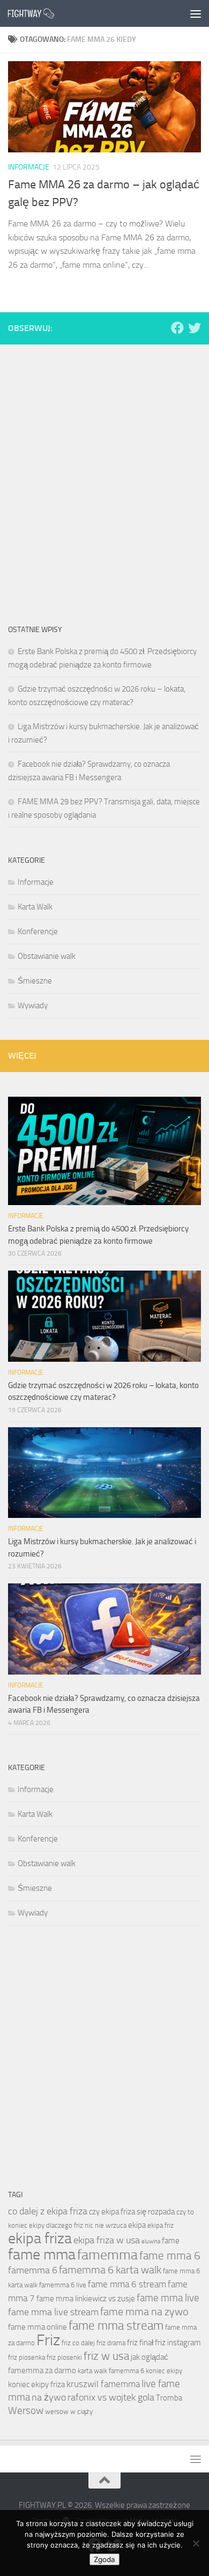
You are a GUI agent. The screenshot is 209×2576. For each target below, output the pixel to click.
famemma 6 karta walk (110, 2270)
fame (171, 2241)
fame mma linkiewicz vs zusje (86, 2299)
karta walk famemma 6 (111, 2371)
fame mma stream (116, 2325)
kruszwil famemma (103, 2384)
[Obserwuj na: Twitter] (195, 328)
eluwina (151, 2241)
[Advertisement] (104, 465)
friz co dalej (78, 2343)
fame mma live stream (53, 2312)
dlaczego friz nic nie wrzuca (86, 2225)
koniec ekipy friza (36, 2384)
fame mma (42, 2254)
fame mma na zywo (144, 2311)
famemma (107, 2255)
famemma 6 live (63, 2285)
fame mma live (168, 2298)
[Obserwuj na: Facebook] (177, 328)
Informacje (29, 167)
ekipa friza (40, 2238)
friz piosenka (27, 2357)
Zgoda (104, 2559)
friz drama (111, 2343)
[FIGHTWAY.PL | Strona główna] (39, 13)
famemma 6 (33, 2270)
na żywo (49, 2397)
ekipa (137, 2225)
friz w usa (106, 2356)
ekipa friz (161, 2225)
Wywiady (33, 1006)
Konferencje (38, 931)
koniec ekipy (164, 2371)
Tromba (169, 2398)
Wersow (26, 2410)
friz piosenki (64, 2357)
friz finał (140, 2343)
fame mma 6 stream (127, 2284)
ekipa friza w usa (107, 2240)
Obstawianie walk (47, 956)
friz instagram (178, 2343)
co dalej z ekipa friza (48, 2211)
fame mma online (38, 2327)
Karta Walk (35, 907)
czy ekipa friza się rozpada (132, 2212)
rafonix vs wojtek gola (111, 2397)
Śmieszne (35, 981)
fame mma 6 (170, 2256)
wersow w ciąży (69, 2412)
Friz (48, 2340)
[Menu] (196, 13)
